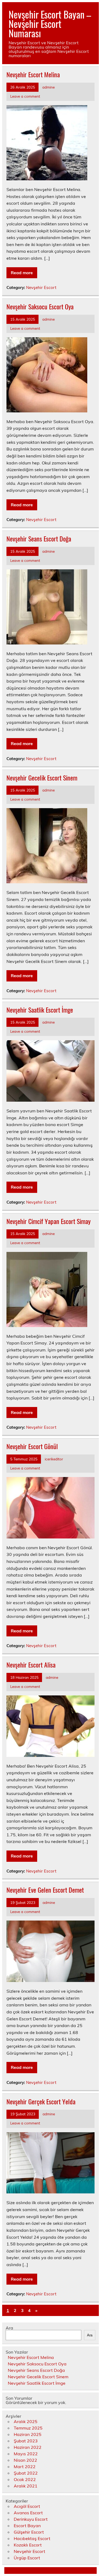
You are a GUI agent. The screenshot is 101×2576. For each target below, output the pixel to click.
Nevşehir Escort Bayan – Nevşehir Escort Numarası (50, 24)
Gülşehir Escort (29, 2532)
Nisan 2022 (25, 2460)
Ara (9, 2328)
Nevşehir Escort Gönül (32, 1446)
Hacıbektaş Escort (32, 2538)
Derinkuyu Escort (31, 2519)
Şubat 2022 (26, 2473)
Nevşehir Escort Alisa (31, 1665)
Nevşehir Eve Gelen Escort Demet (45, 1890)
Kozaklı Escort (28, 2545)
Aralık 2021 (26, 2486)
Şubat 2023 (26, 2441)
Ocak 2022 (25, 2479)
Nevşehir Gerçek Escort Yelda (41, 2101)
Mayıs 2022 (26, 2454)
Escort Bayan (27, 2526)
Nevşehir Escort (41, 287)
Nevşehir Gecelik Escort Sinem (42, 778)
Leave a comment (25, 96)
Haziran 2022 (28, 2447)
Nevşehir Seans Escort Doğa (39, 538)
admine (48, 87)
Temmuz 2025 (28, 2428)
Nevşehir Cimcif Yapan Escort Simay (48, 1221)
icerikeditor (54, 1459)
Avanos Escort (28, 2513)
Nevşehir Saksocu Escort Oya (40, 306)
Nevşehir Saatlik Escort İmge (40, 1010)
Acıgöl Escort (27, 2506)
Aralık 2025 (26, 2421)
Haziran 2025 (28, 2434)
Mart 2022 (25, 2467)
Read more (22, 273)
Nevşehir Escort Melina (33, 74)
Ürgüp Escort (27, 2558)
